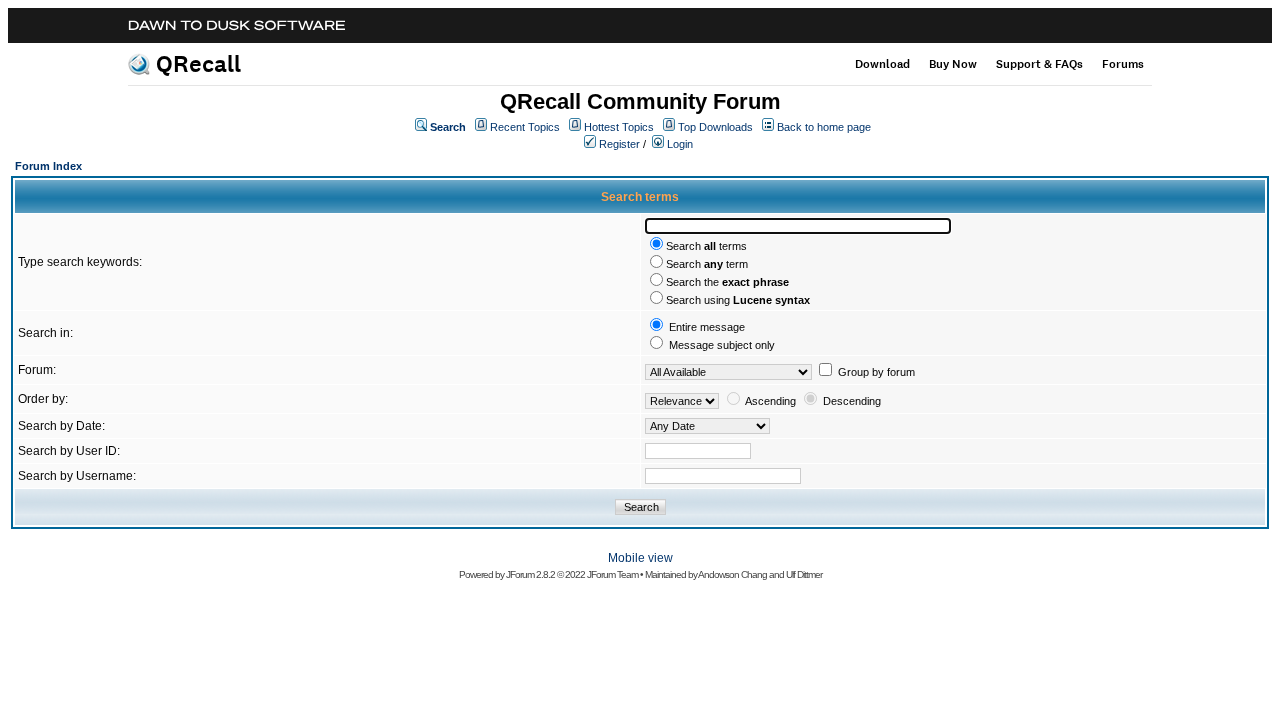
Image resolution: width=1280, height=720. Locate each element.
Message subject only (722, 345)
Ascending (770, 401)
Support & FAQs (1039, 64)
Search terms (706, 246)
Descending (852, 401)
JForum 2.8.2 (530, 574)
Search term (707, 264)
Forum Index (48, 166)
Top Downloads (715, 127)
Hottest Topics (619, 127)
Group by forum (876, 372)
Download (882, 64)
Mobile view (640, 558)
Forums (1123, 64)
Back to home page (824, 127)
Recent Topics (525, 127)
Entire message (707, 327)
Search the (727, 282)
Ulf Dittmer (804, 574)
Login (680, 144)
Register (619, 144)
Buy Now (953, 64)
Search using (738, 300)
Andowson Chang (732, 574)
